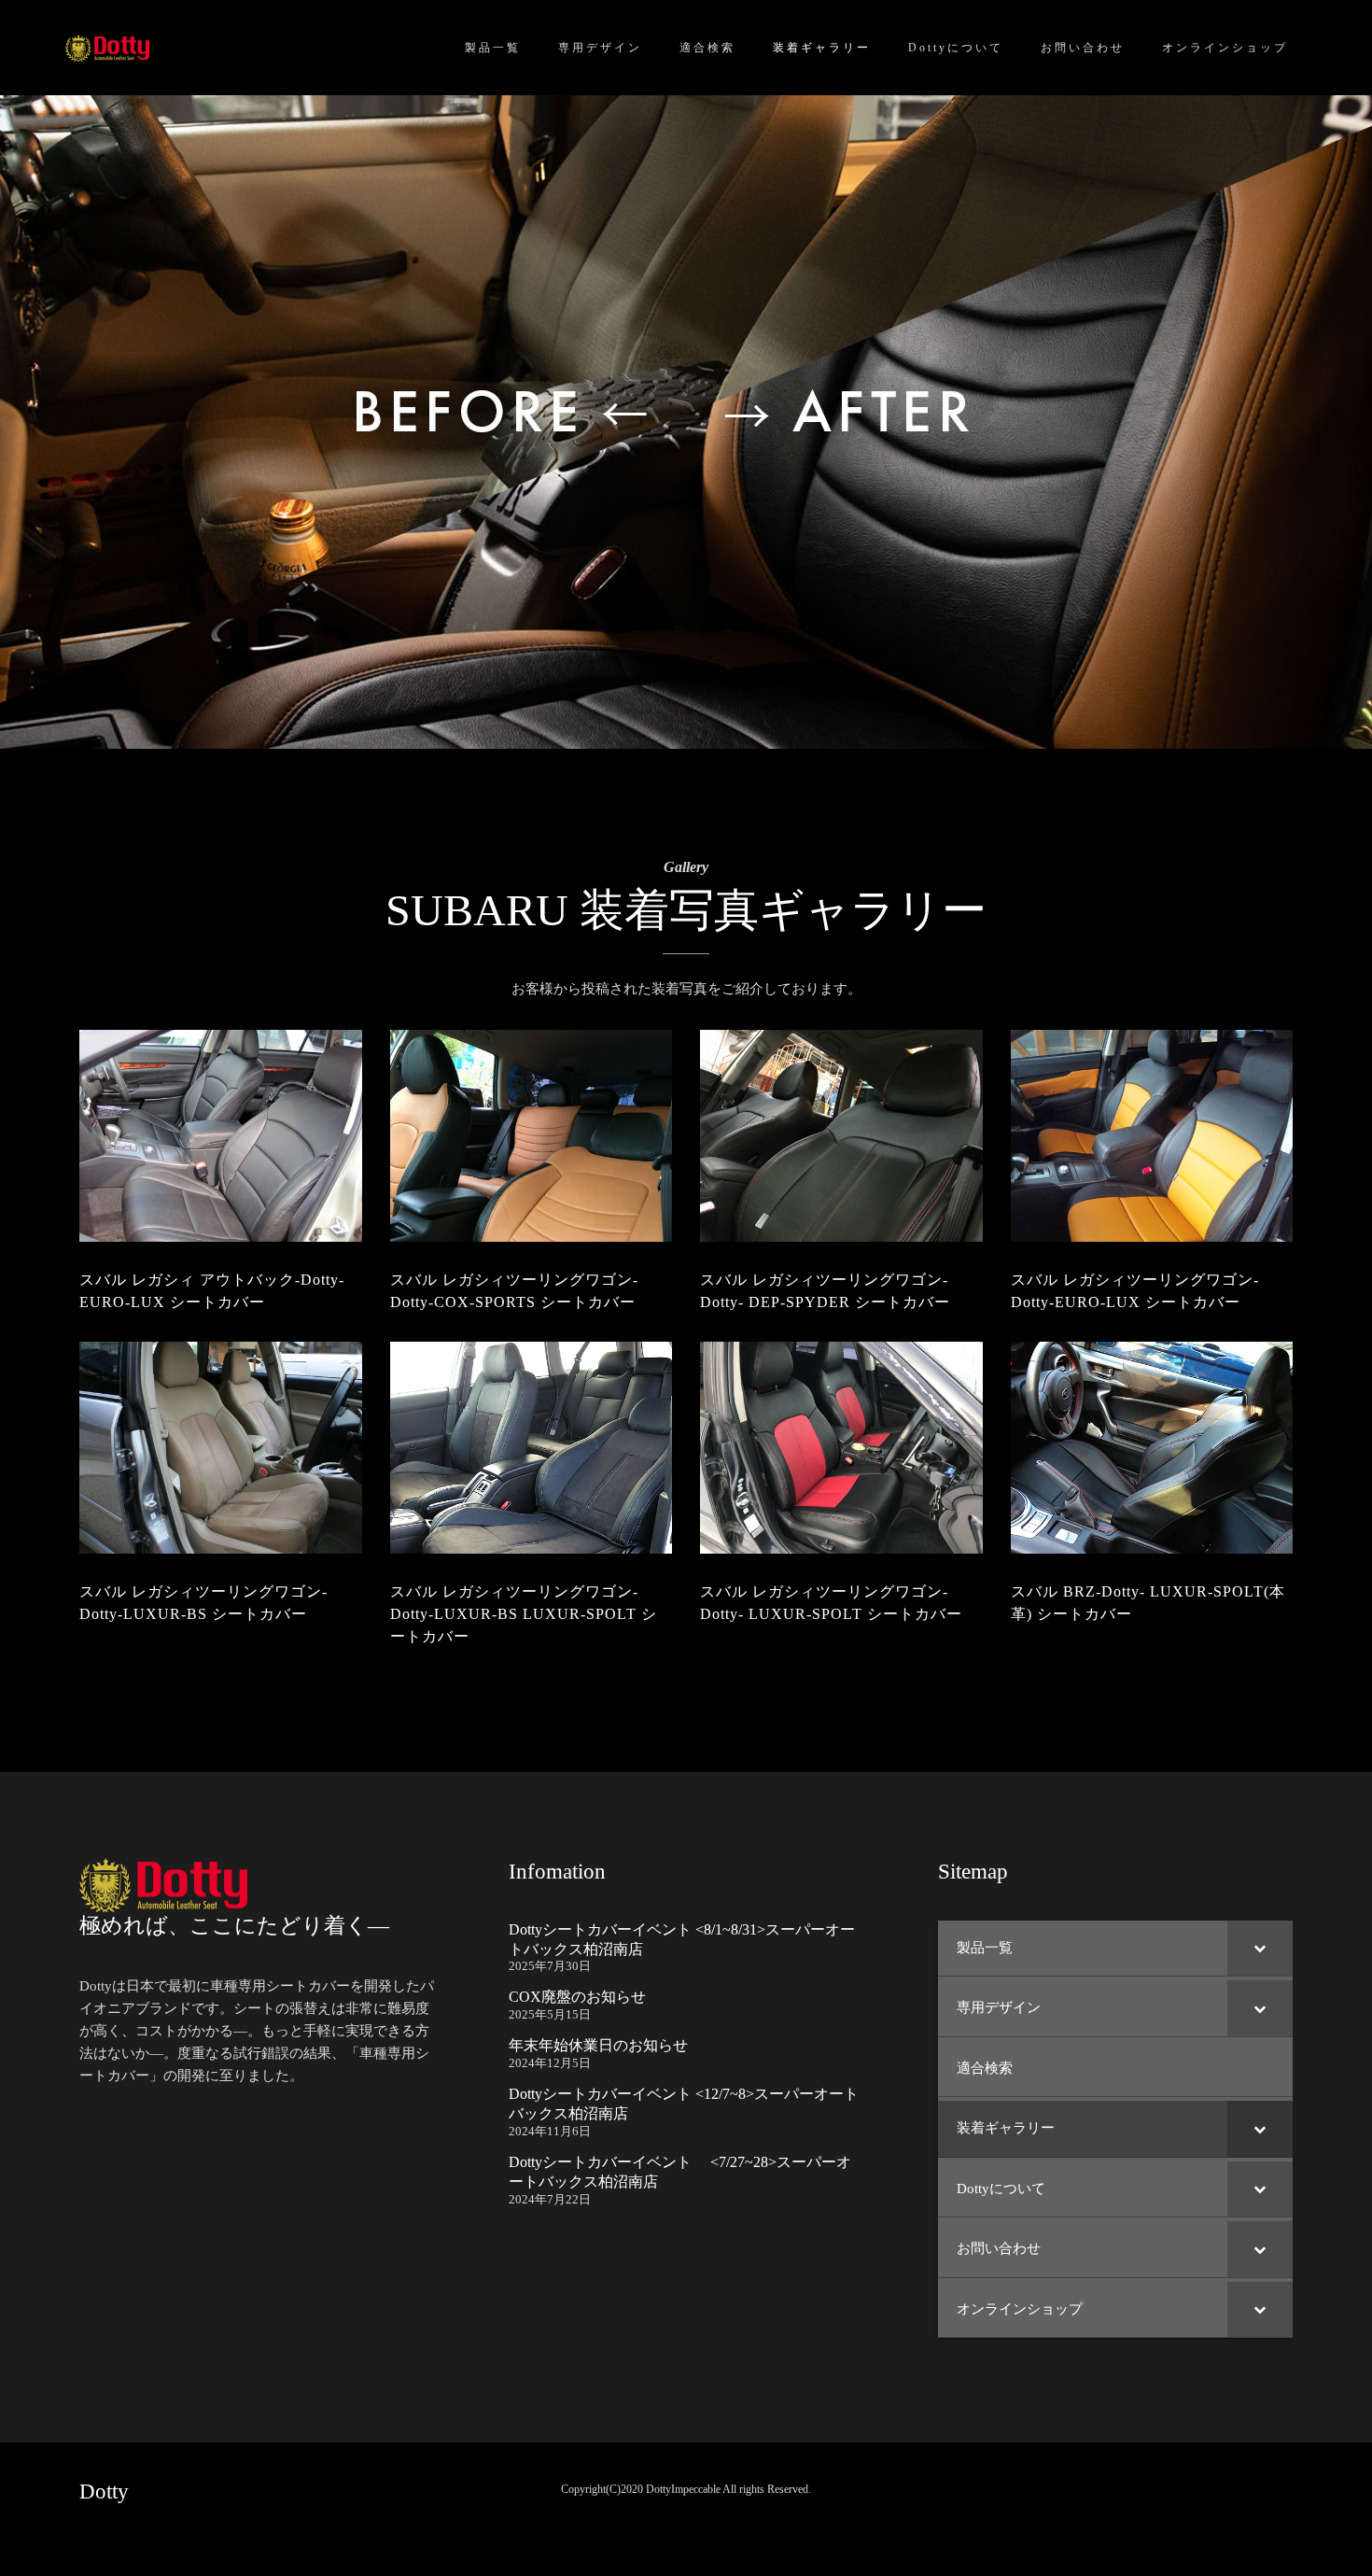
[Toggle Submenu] (1260, 1949)
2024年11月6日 (550, 2131)
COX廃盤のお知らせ (577, 1997)
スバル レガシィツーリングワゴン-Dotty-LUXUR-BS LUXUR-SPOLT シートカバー (524, 1614)
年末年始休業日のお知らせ (598, 2045)
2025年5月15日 (550, 2014)
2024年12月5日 (550, 2063)
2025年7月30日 (550, 1966)
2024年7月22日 (550, 2199)
